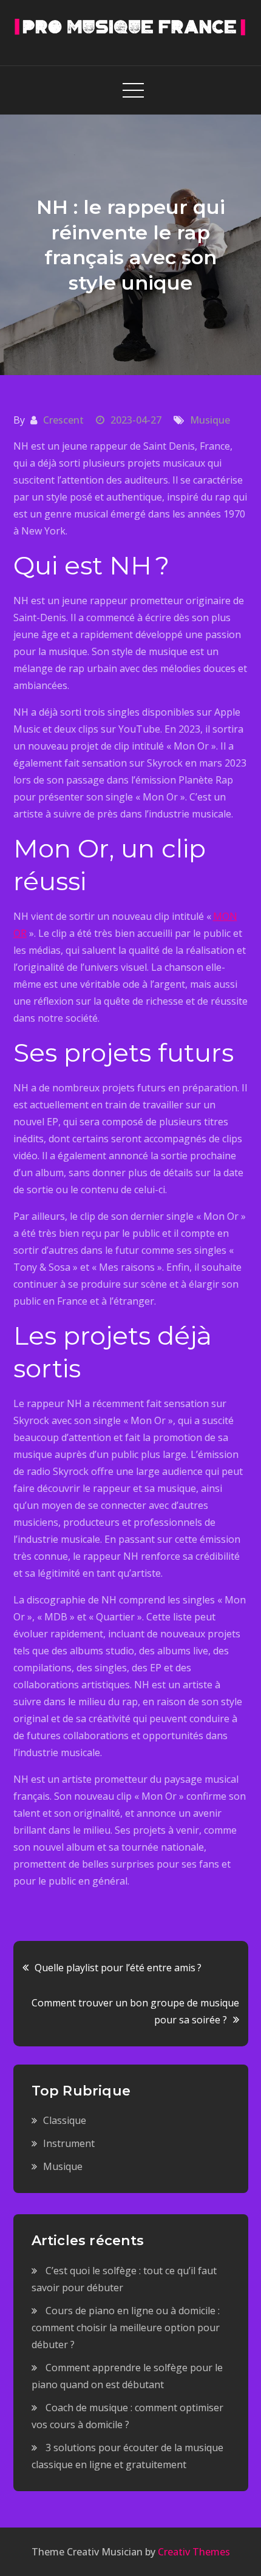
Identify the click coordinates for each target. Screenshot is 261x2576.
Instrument (69, 2143)
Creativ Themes (194, 2552)
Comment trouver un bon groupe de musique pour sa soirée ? (135, 2011)
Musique (210, 420)
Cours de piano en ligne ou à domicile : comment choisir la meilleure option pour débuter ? (126, 2328)
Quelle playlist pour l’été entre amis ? (118, 1968)
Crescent (63, 420)
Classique (65, 2120)
